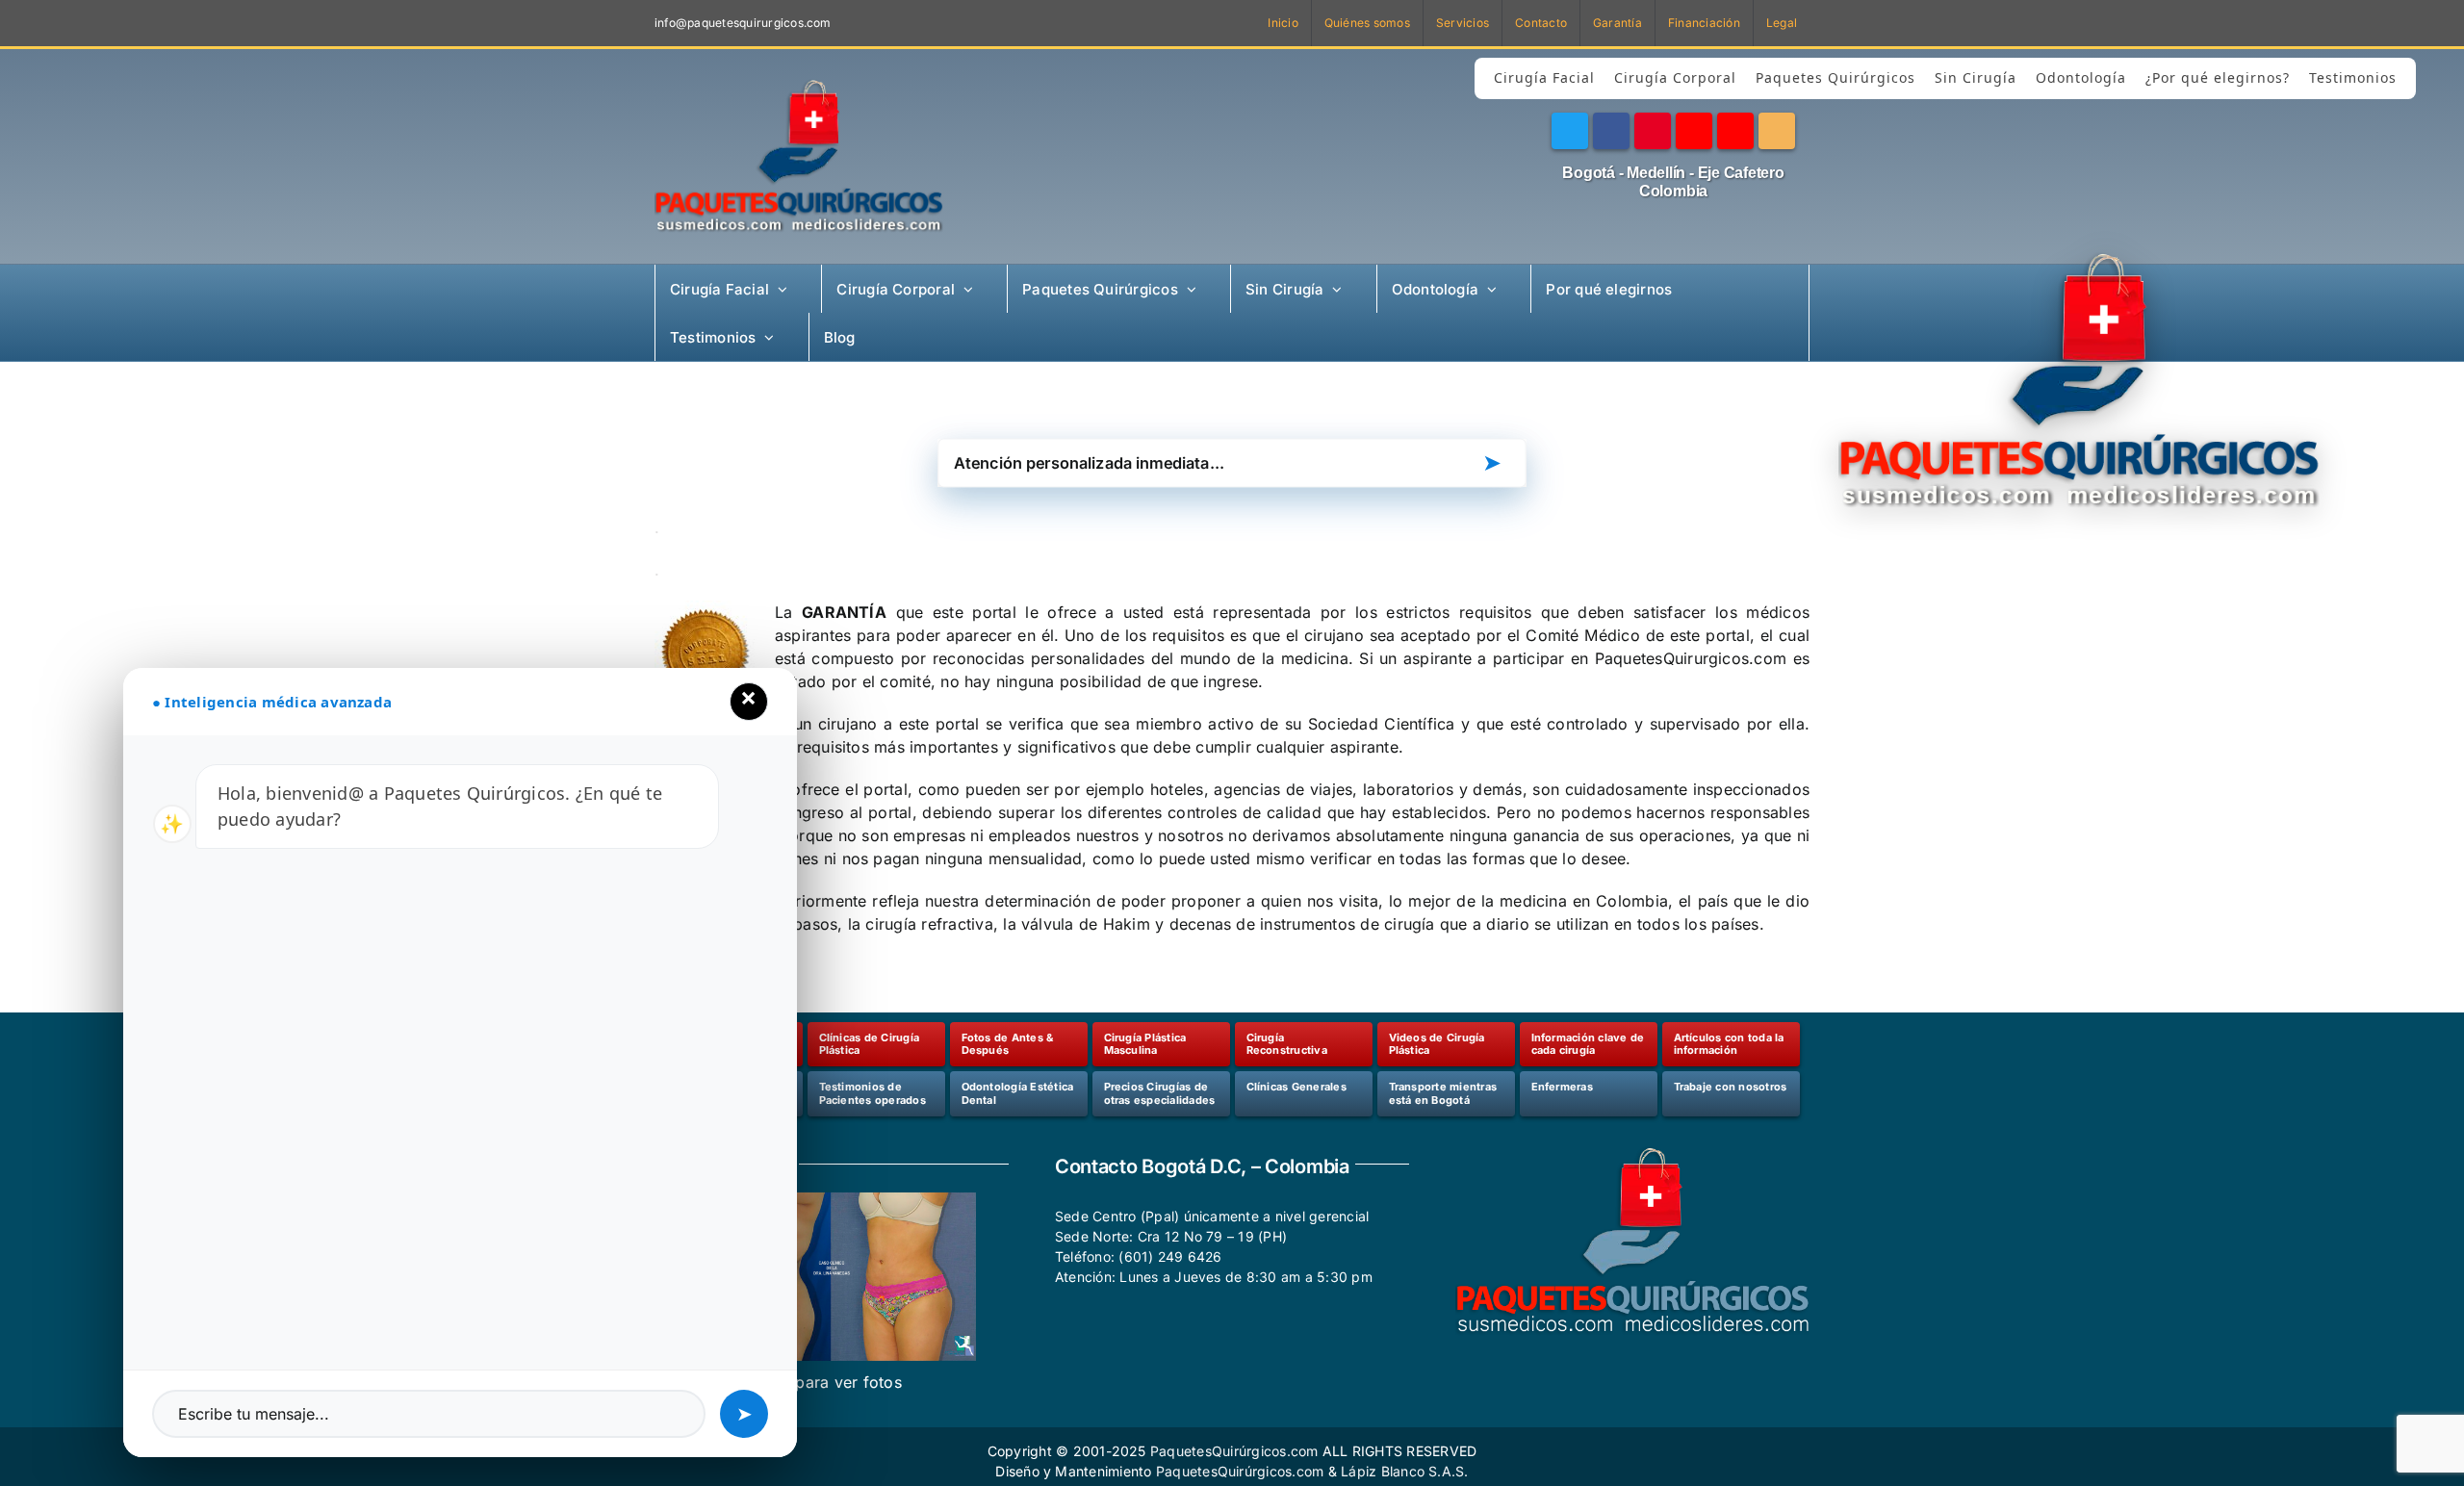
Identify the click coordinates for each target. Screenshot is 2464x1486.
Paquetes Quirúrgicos (1835, 77)
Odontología (2081, 77)
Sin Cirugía (1976, 77)
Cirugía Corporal (1675, 77)
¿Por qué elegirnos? (2218, 77)
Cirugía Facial (1544, 77)
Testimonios (2353, 77)
